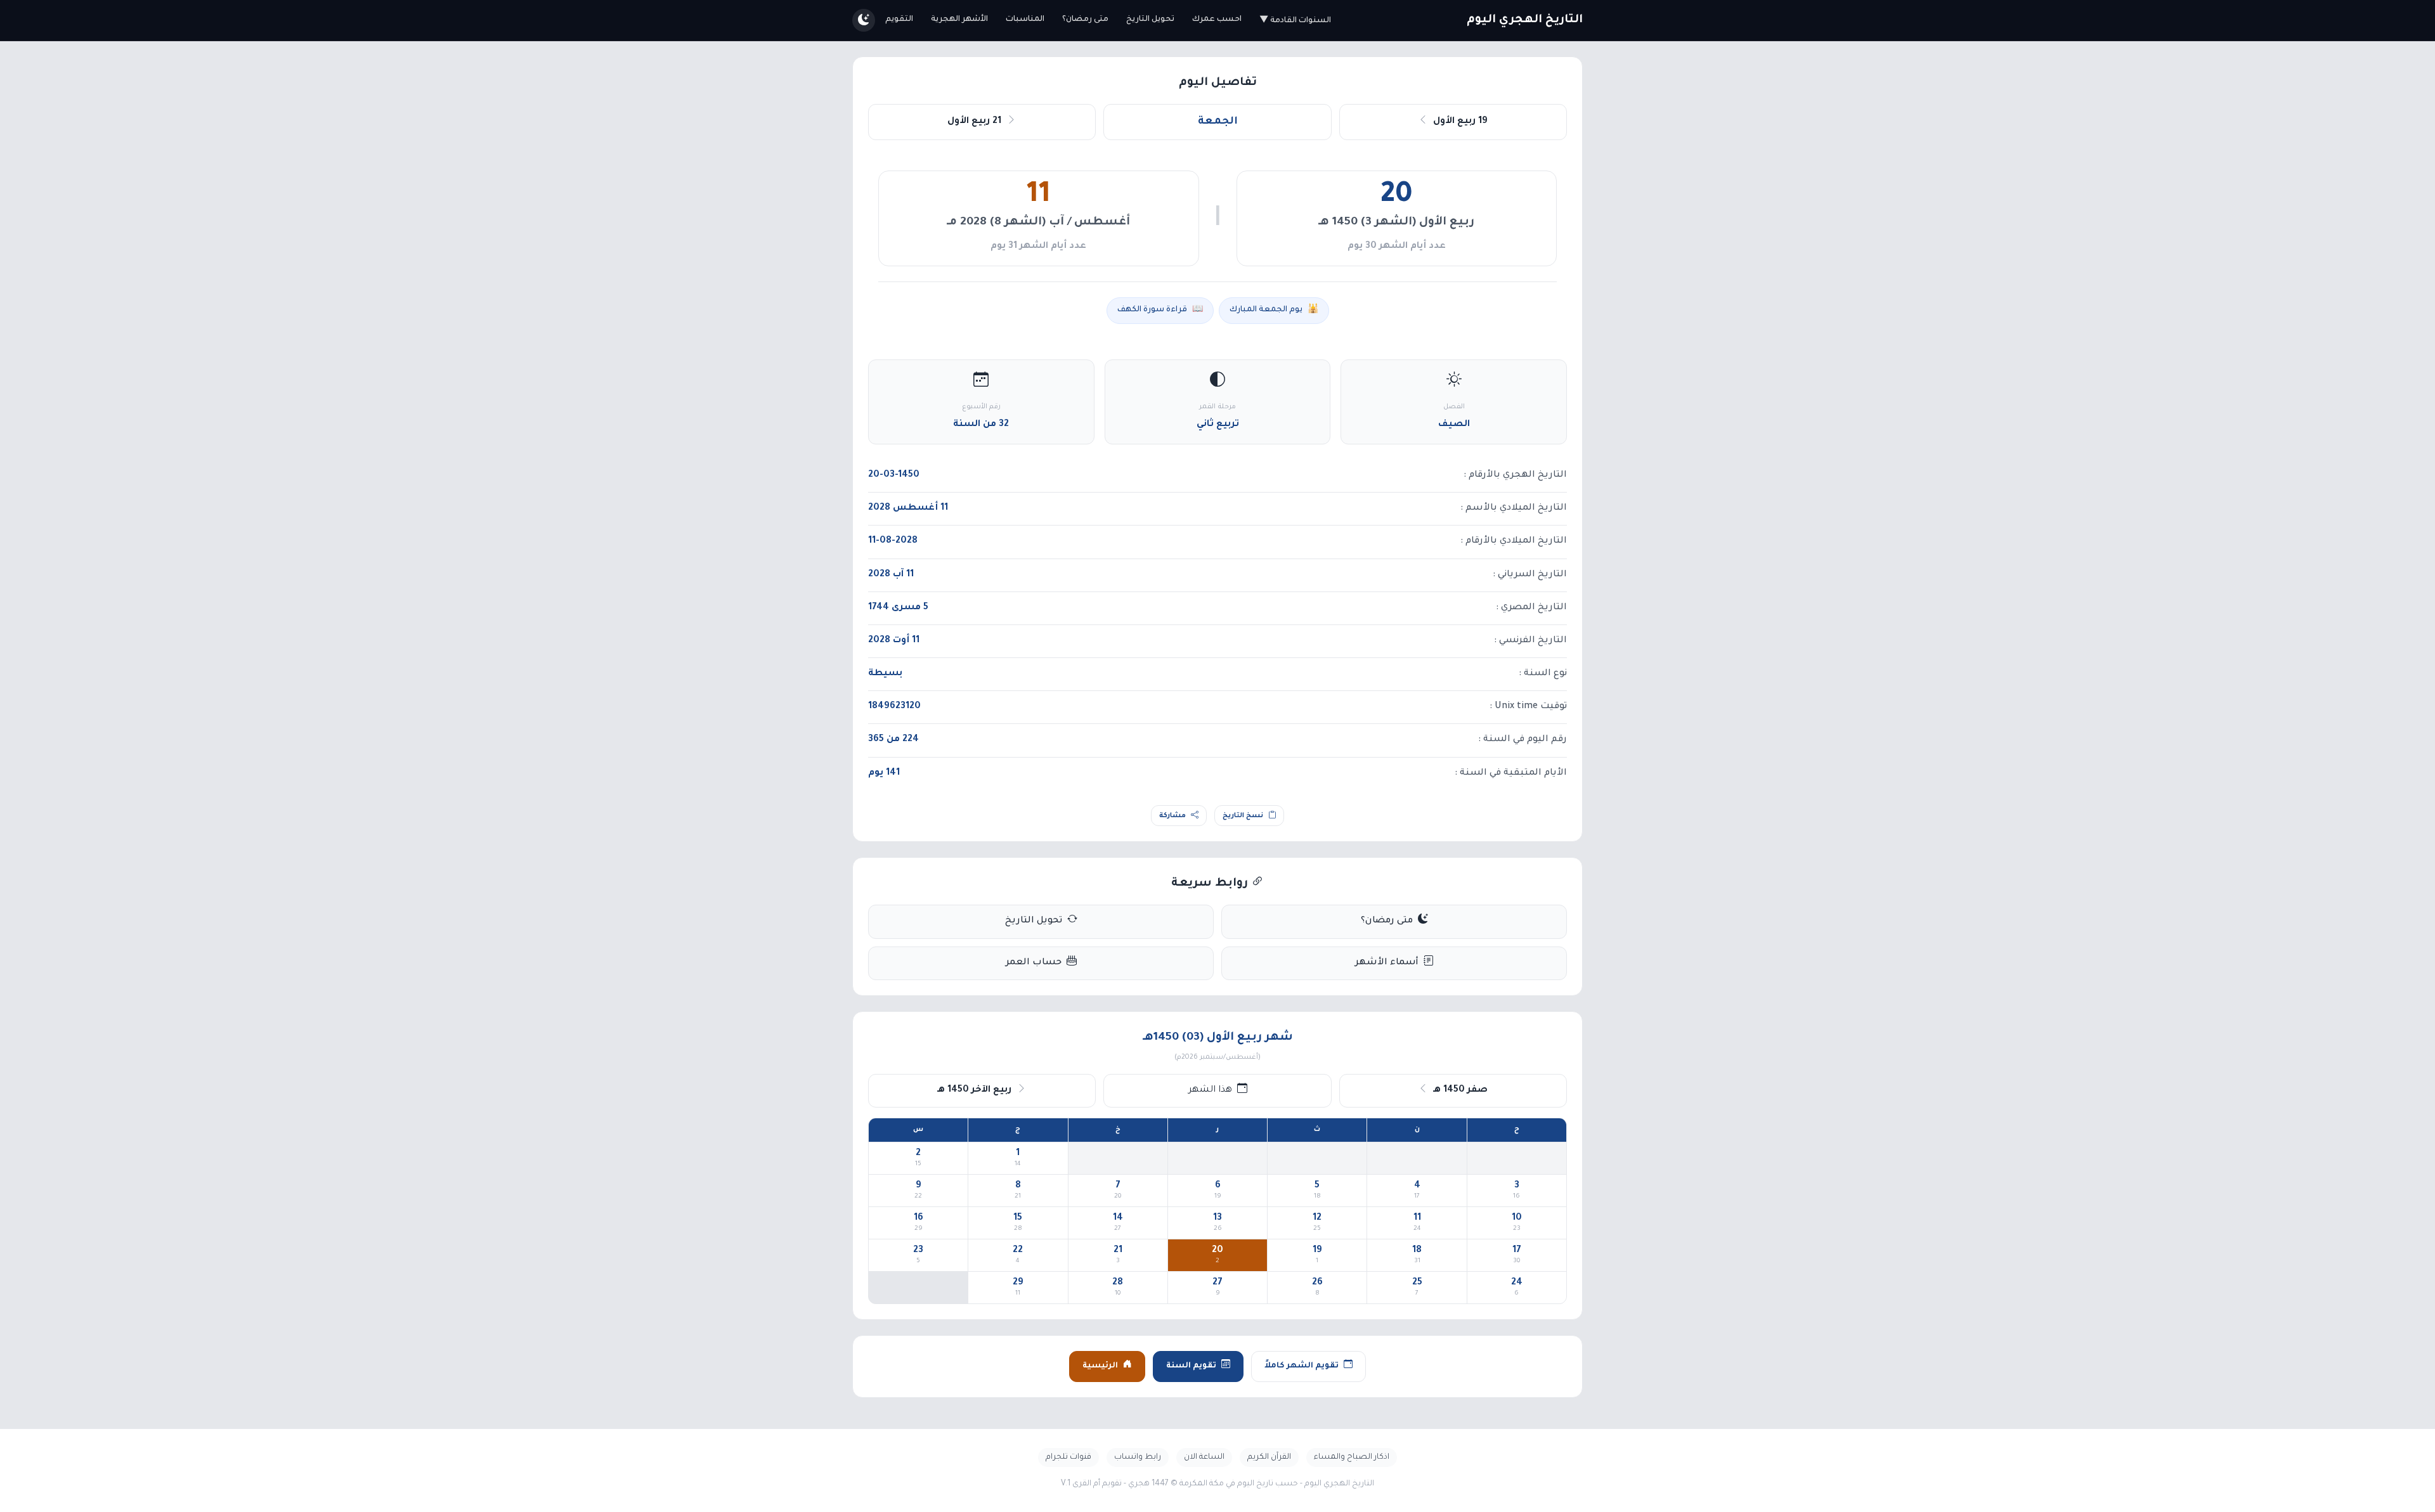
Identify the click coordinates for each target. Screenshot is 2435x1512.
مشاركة (1172, 816)
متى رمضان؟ (1085, 20)
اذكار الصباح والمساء (1352, 1457)
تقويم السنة (1191, 1366)
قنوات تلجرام (1068, 1457)
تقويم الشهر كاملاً (1302, 1366)
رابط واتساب (1138, 1457)
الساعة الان (1204, 1457)
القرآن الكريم (1269, 1457)
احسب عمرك (1217, 20)
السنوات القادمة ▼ (1295, 21)
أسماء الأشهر (1387, 963)
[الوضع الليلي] (864, 20)
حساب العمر (1034, 963)
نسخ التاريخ (1243, 816)
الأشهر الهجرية (959, 20)
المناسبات (1025, 20)
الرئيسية (1100, 1366)
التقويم (899, 20)
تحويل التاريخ (1150, 20)
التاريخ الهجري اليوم (1525, 20)
